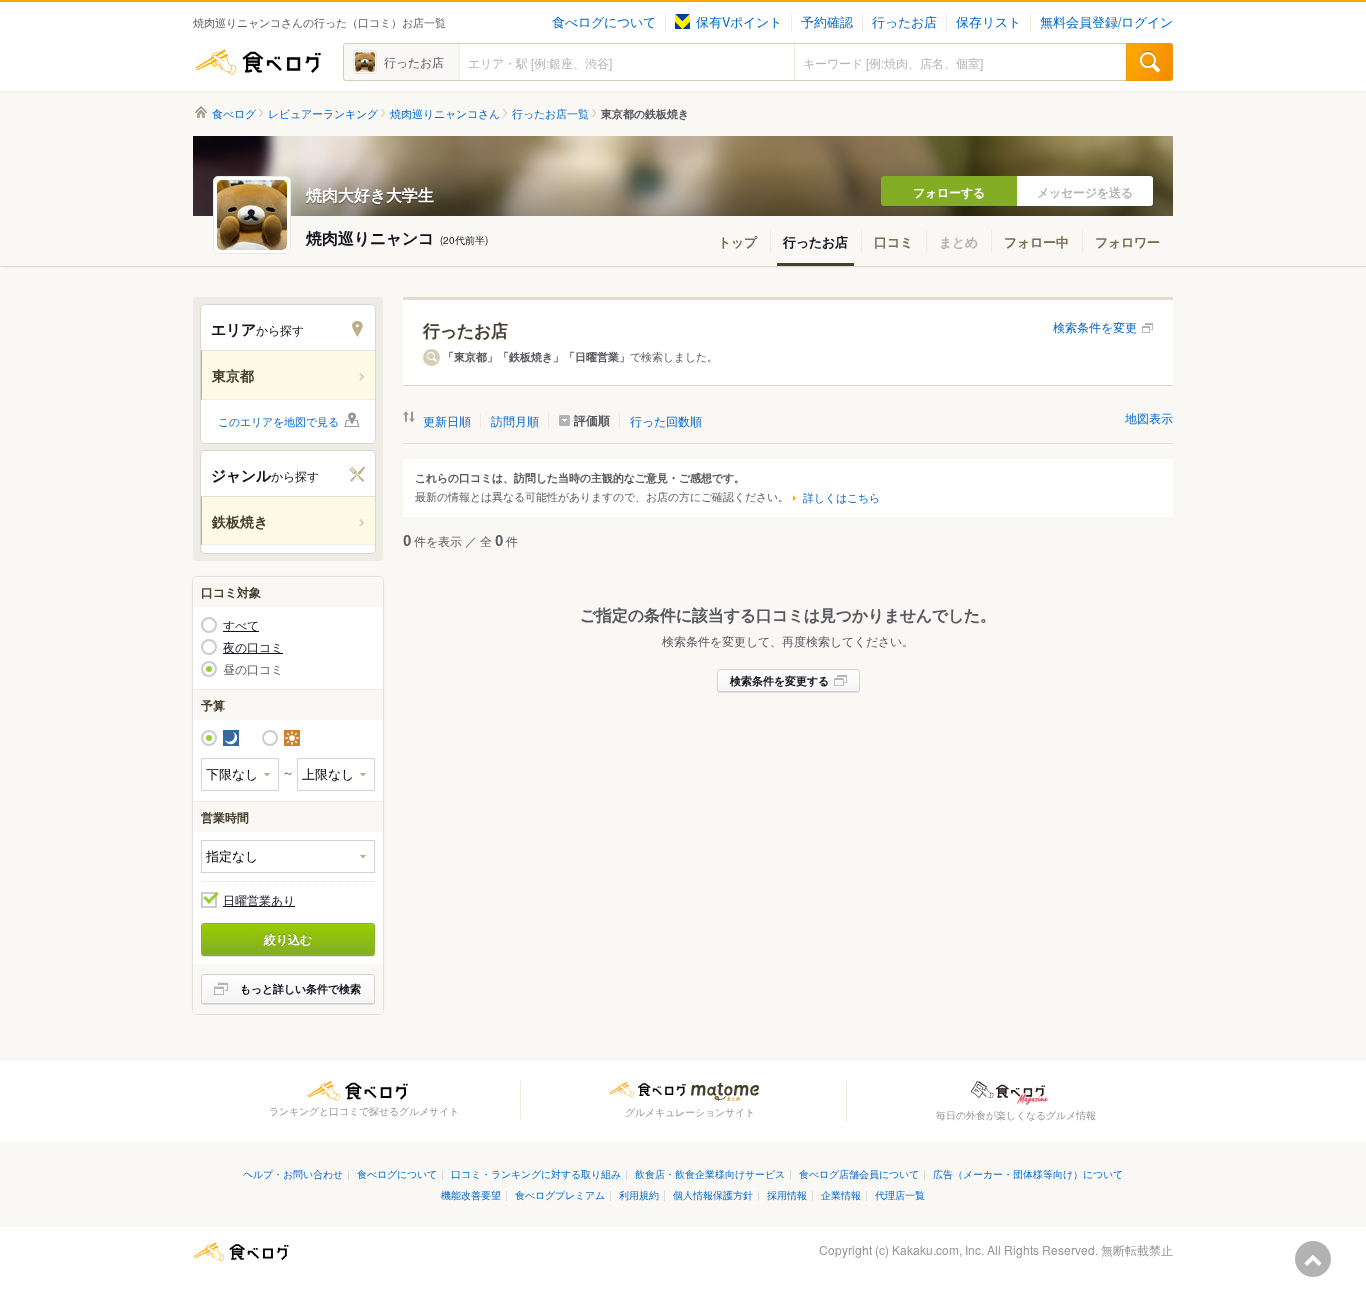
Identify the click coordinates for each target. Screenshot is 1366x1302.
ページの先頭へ (1313, 1259)
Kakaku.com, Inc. (938, 1249)
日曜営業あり (259, 900)
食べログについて (604, 22)
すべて (241, 625)
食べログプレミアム (560, 1194)
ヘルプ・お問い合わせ (293, 1173)
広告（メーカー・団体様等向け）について (1028, 1173)
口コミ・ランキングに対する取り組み (536, 1173)
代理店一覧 (900, 1194)
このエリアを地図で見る (278, 421)
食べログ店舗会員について (859, 1173)
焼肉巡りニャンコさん (445, 113)
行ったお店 (904, 22)
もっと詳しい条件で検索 (300, 988)
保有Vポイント (739, 22)
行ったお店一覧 (550, 113)
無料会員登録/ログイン (1106, 22)
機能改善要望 (471, 1194)
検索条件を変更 (1095, 326)
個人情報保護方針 (713, 1194)
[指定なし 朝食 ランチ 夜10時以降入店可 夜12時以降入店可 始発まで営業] (288, 856)
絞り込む (288, 939)
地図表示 (1149, 417)
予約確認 (827, 22)
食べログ (258, 62)
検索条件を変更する (779, 680)
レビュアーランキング (323, 113)
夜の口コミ (253, 647)
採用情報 (787, 1194)
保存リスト (988, 22)
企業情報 (841, 1194)
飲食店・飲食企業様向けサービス (710, 1173)
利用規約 (639, 1194)
